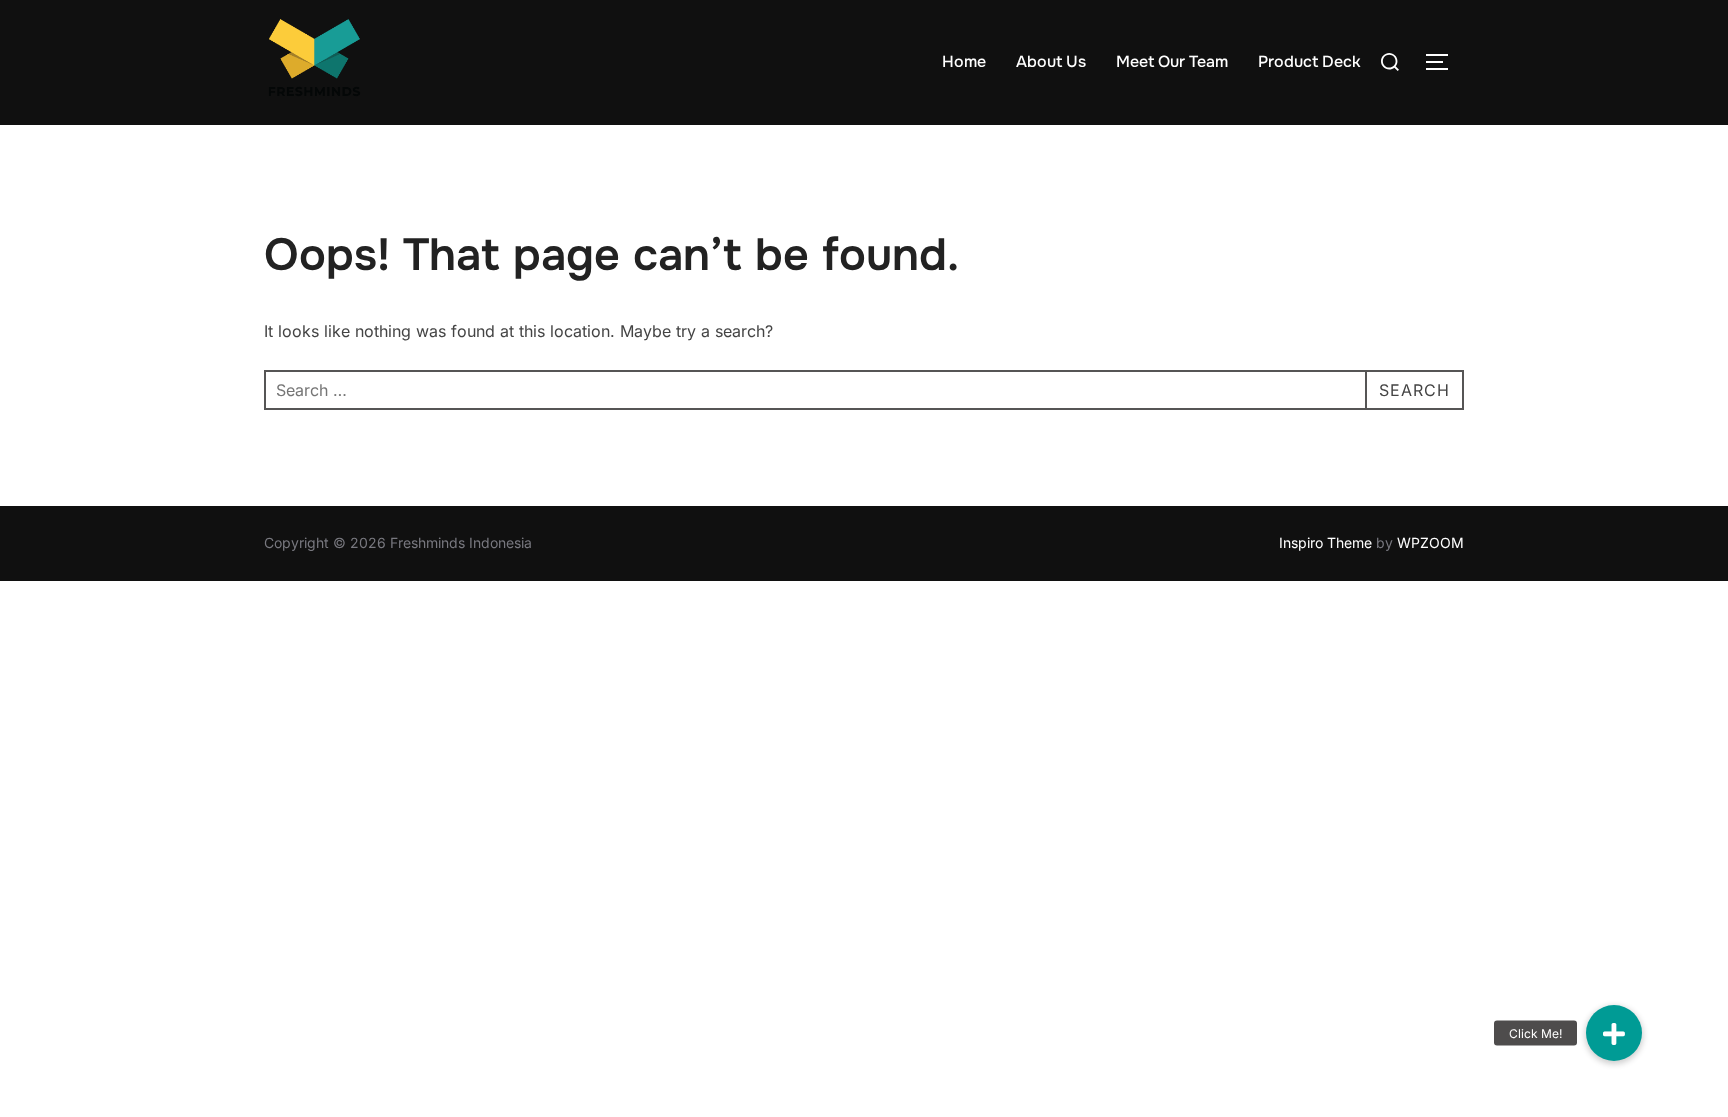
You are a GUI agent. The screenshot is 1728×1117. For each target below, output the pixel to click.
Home (964, 61)
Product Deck (1309, 61)
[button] (1614, 1033)
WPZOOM (1430, 542)
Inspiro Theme (1325, 542)
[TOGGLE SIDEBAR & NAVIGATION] (1444, 62)
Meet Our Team (1172, 61)
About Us (1051, 61)
